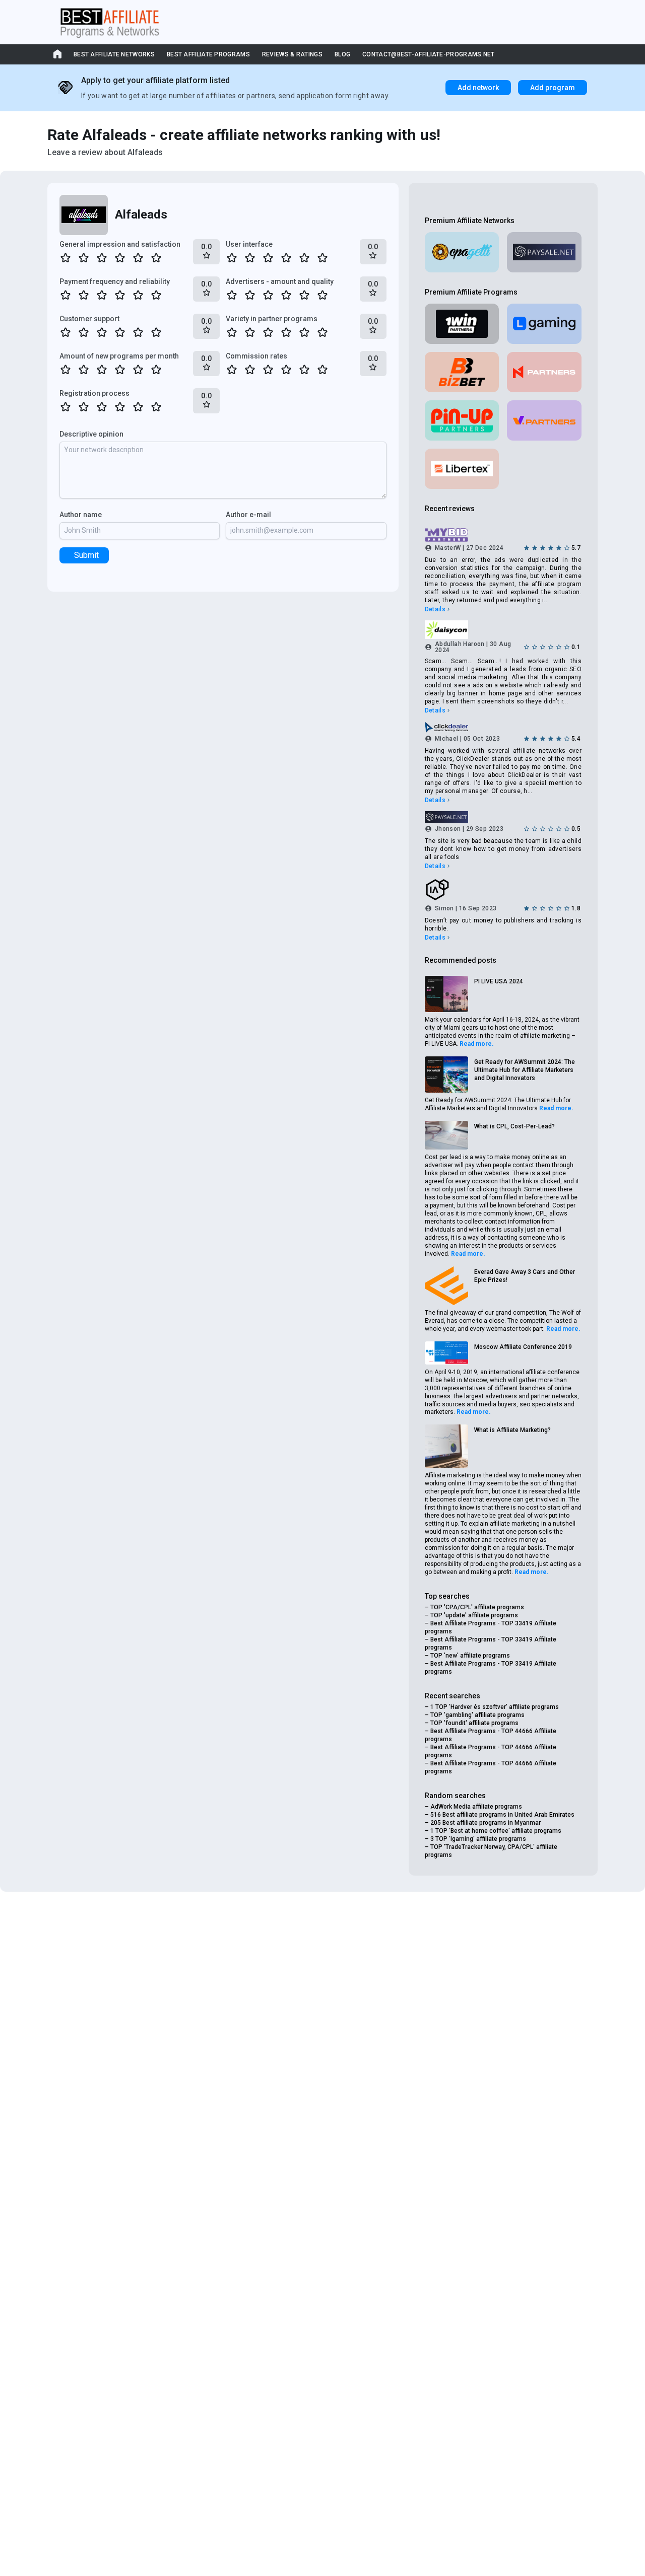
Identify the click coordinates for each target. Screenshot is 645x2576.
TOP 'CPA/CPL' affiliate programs (477, 1607)
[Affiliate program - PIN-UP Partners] (462, 420)
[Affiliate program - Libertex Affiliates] (462, 469)
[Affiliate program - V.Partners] (544, 420)
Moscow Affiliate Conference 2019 (523, 1347)
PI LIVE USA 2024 (499, 981)
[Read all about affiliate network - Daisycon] (503, 629)
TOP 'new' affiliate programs (470, 1656)
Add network (478, 88)
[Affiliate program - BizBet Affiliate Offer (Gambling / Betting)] (462, 372)
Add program (553, 88)
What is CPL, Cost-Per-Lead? (514, 1126)
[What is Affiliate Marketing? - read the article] (446, 1446)
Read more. (477, 1044)
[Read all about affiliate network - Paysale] (544, 252)
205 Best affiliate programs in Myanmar (486, 1823)
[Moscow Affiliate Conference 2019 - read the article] (446, 1353)
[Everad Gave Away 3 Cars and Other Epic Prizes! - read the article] (446, 1286)
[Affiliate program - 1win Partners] (462, 324)
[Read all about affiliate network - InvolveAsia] (503, 890)
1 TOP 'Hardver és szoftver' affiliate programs (495, 1707)
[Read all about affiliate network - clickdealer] (503, 727)
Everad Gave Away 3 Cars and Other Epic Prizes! (525, 1276)
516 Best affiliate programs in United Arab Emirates (502, 1815)
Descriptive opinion (91, 434)
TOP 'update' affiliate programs (474, 1615)
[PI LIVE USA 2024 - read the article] (446, 994)
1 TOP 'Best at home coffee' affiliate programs (496, 1831)
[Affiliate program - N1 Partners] (544, 372)
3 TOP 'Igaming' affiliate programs (478, 1839)
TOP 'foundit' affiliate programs (474, 1723)
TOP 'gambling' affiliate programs (477, 1715)
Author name (81, 515)
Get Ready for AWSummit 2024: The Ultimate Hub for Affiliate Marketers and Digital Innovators (525, 1070)
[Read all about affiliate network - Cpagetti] (462, 252)
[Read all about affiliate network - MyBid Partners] (503, 535)
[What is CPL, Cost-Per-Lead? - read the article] (446, 1135)
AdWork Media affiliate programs (476, 1807)
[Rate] (66, 258)
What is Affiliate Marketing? (512, 1430)
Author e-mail (248, 515)
